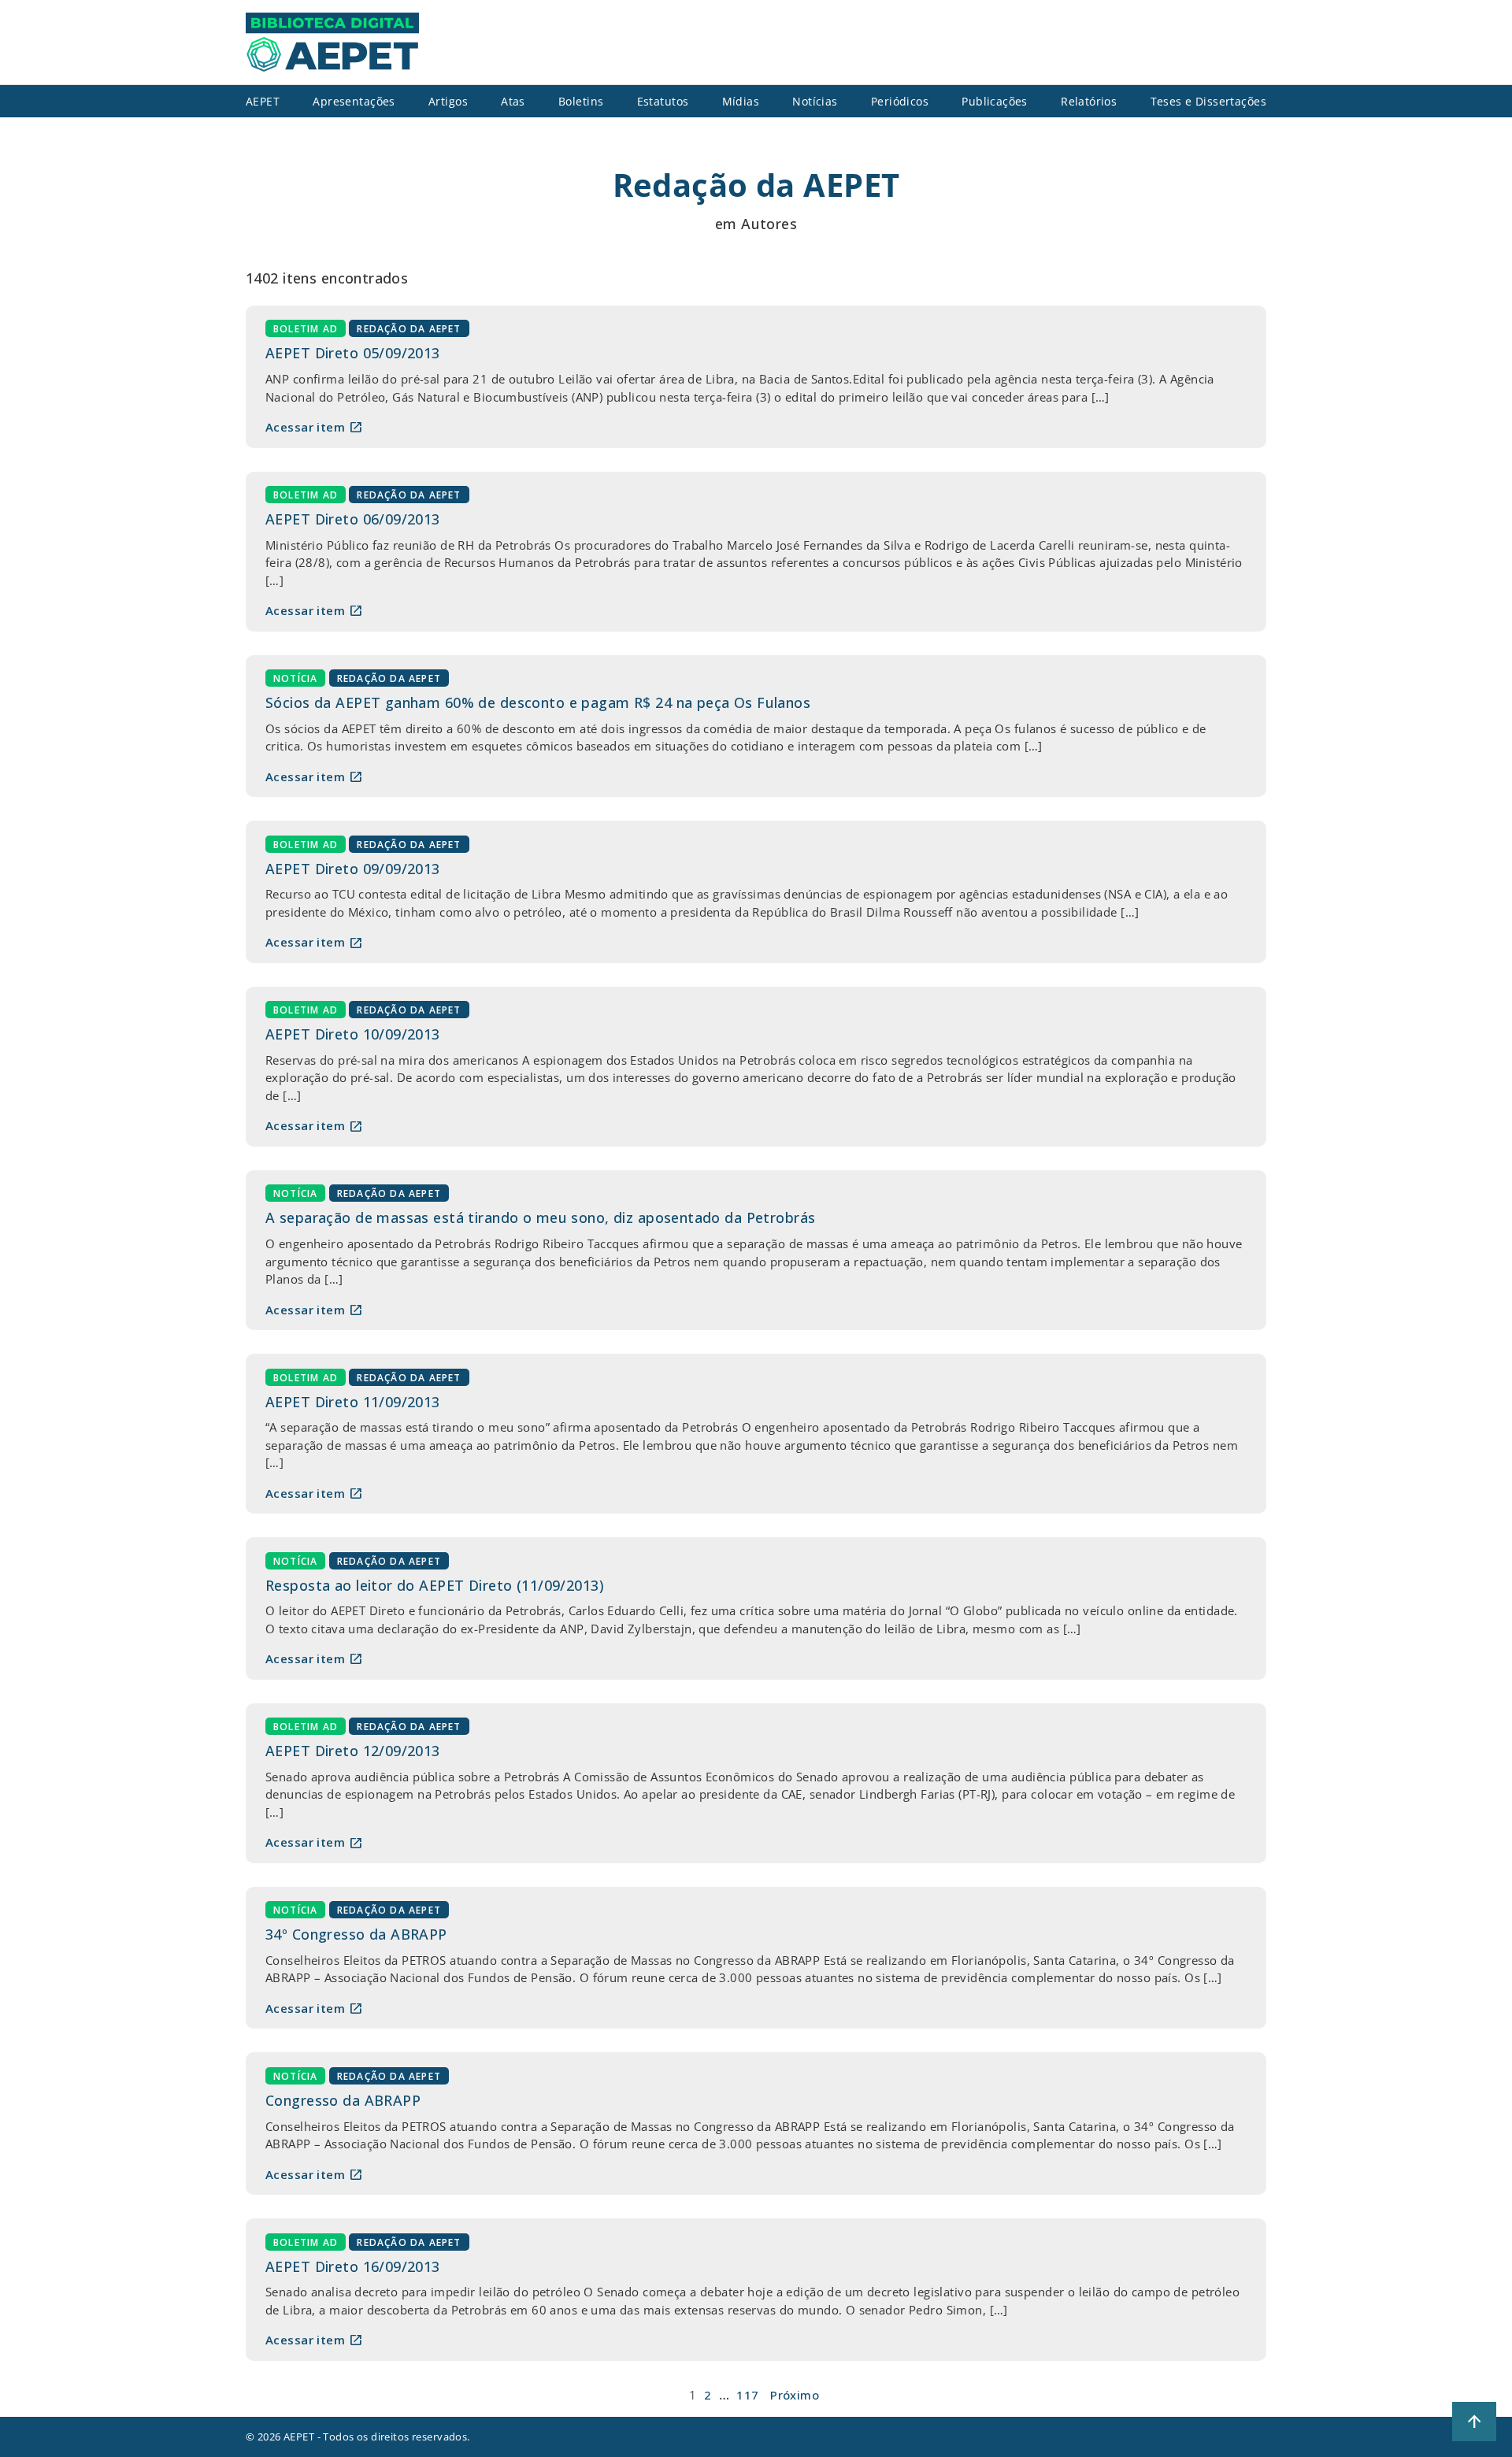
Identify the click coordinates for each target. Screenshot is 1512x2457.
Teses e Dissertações (1209, 101)
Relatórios (1089, 101)
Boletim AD (306, 329)
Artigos (448, 101)
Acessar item (314, 427)
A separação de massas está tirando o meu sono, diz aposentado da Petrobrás (540, 1217)
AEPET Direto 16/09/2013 (353, 2266)
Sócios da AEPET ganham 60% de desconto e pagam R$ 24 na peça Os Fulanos (538, 702)
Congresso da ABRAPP (343, 2100)
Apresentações (354, 101)
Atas (513, 101)
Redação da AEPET (409, 329)
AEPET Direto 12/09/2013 (353, 1751)
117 (747, 2395)
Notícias (815, 101)
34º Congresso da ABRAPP (356, 1934)
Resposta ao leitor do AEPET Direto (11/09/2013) (435, 1585)
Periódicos (900, 101)
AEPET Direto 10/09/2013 (353, 1034)
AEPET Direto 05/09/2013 (353, 353)
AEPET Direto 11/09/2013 (353, 1402)
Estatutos (663, 101)
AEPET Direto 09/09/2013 (353, 869)
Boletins (581, 101)
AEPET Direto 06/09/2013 (353, 519)
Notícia (295, 678)
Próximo (795, 2395)
